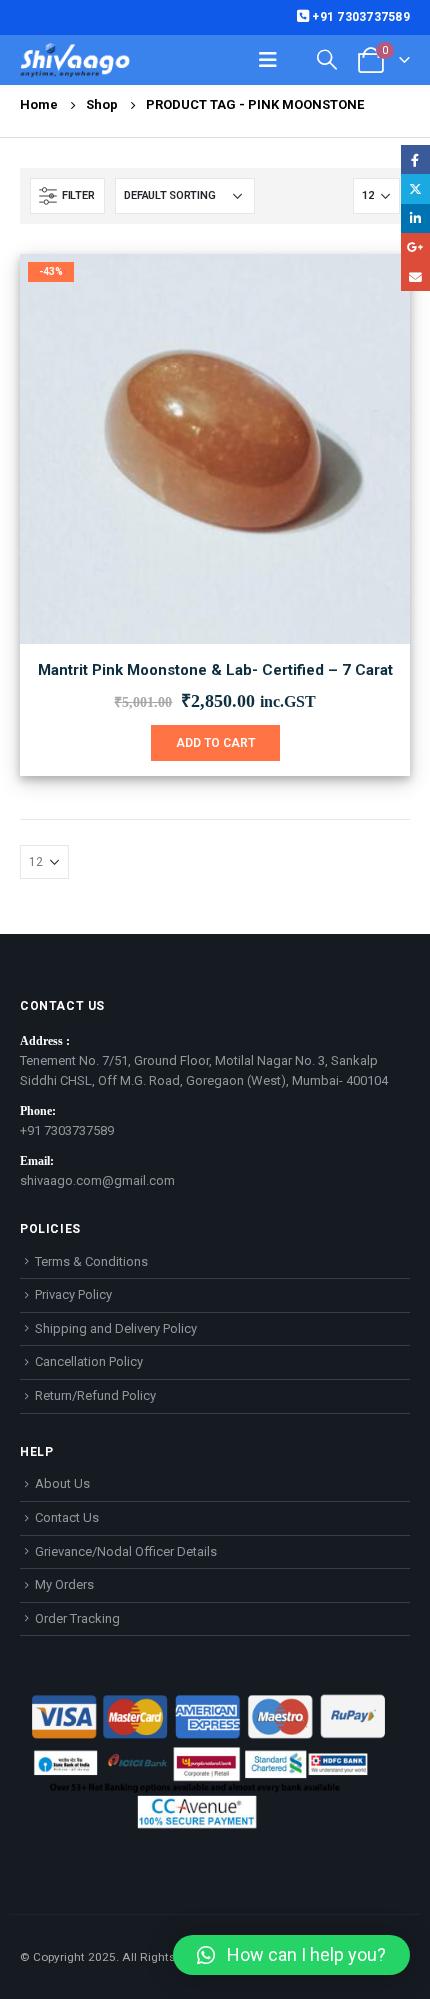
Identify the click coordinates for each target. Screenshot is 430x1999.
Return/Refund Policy (95, 1395)
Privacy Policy (73, 1294)
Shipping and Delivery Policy (116, 1328)
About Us (62, 1483)
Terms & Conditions (91, 1261)
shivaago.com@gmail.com (97, 1180)
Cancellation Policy (89, 1361)
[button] (291, 1955)
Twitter (415, 188)
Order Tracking (77, 1618)
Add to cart (215, 743)
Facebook (415, 159)
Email (415, 276)
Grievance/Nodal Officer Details (126, 1551)
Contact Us (67, 1517)
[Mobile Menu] (268, 60)
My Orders (64, 1584)
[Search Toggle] (327, 59)
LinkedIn (415, 218)
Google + (415, 247)
